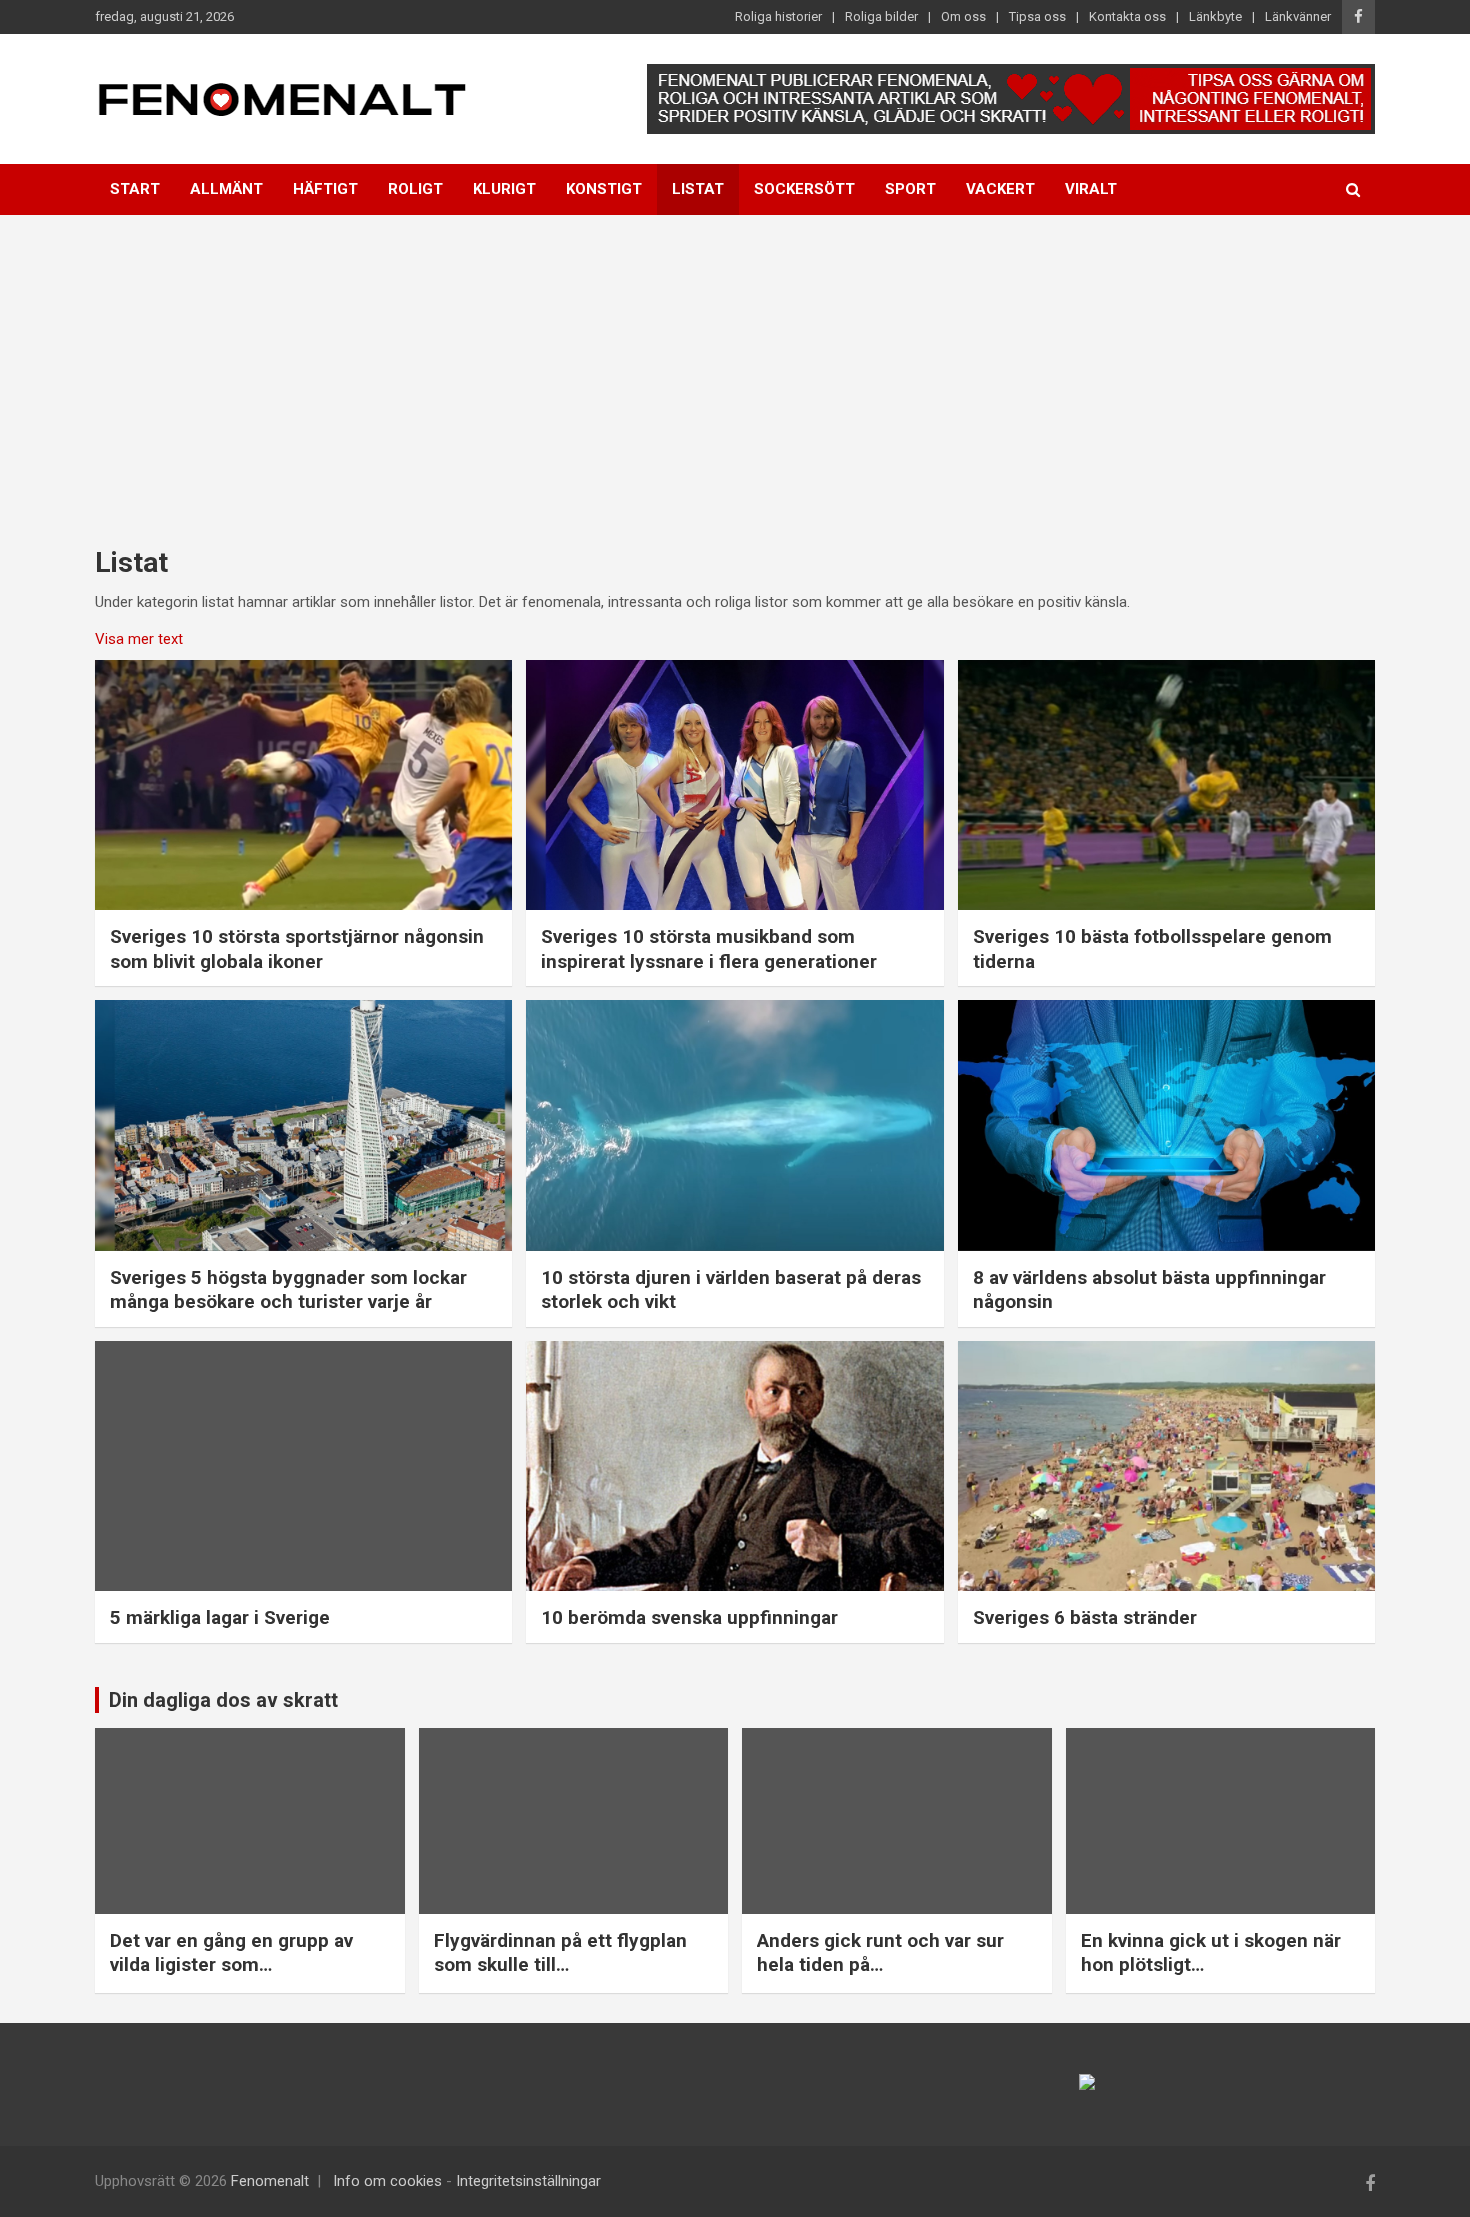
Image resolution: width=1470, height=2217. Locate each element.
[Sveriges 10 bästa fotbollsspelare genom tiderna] (1166, 785)
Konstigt (604, 189)
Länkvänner (1298, 16)
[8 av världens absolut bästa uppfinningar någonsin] (1166, 1126)
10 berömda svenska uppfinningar (689, 1617)
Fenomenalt (270, 2181)
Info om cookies (387, 2181)
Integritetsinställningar (528, 2181)
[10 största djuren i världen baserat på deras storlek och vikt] (735, 1126)
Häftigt (325, 189)
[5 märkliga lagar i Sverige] (304, 1466)
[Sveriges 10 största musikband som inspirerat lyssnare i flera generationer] (735, 785)
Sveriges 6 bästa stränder (1085, 1617)
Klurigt (504, 189)
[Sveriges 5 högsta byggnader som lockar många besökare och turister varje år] (304, 1126)
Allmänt (226, 189)
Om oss (963, 16)
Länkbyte (1215, 16)
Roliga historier (778, 16)
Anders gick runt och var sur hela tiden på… (880, 1953)
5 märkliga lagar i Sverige (220, 1617)
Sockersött (804, 189)
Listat (698, 189)
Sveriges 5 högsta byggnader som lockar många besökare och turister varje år (288, 1290)
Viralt (1091, 189)
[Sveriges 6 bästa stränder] (1166, 1466)
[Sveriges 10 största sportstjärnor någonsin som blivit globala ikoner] (304, 785)
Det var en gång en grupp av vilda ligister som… (231, 1953)
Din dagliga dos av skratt (223, 1700)
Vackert (1000, 189)
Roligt (415, 189)
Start (135, 189)
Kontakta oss (1127, 16)
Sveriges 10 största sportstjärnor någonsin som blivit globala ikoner (297, 949)
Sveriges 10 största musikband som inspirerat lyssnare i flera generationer (709, 949)
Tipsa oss (1037, 16)
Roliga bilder (881, 16)
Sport (910, 189)
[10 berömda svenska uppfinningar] (735, 1466)
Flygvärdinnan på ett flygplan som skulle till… (560, 1953)
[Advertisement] (735, 365)
